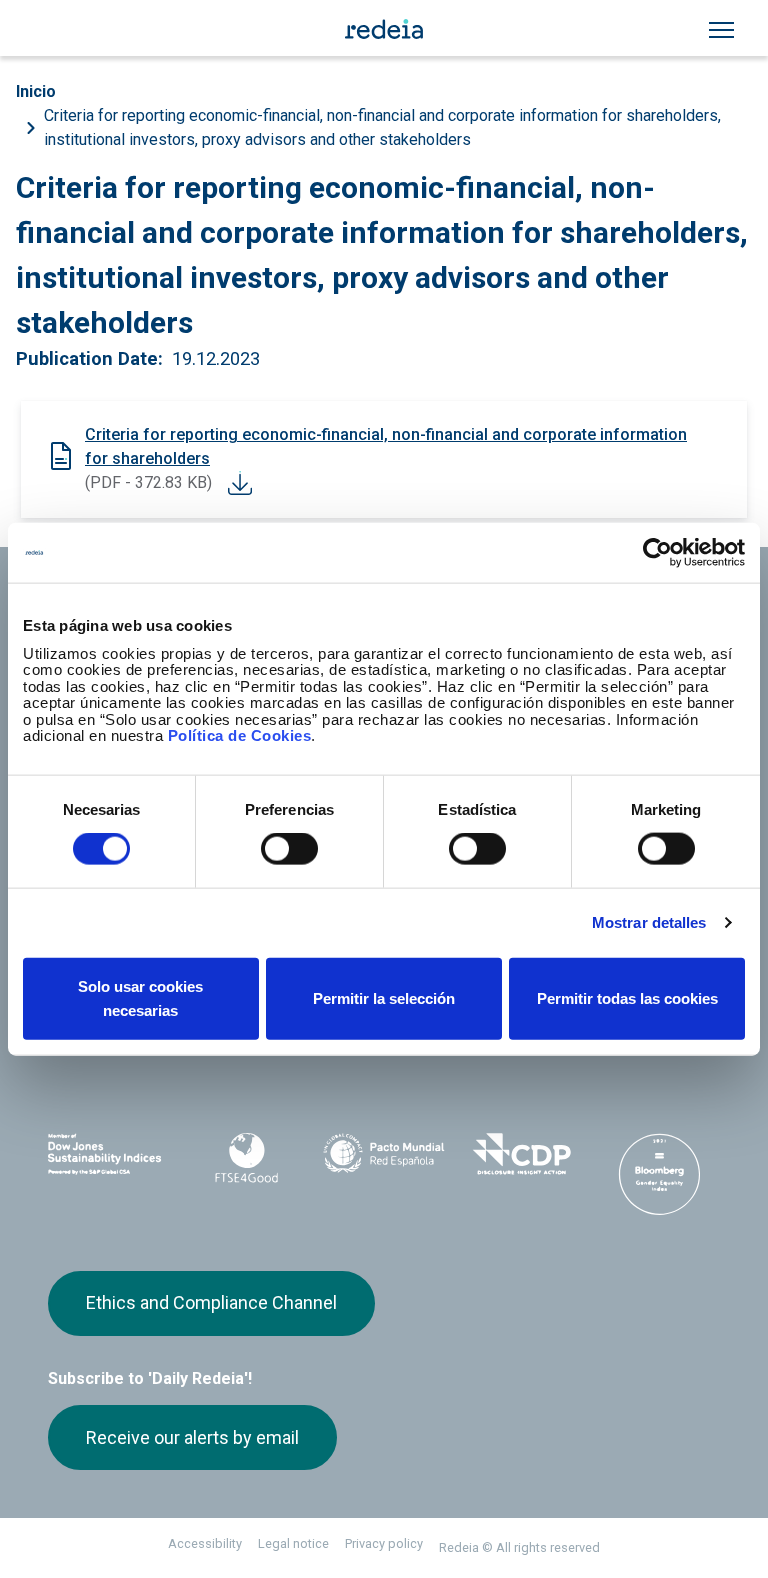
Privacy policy (384, 1543)
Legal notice (293, 1543)
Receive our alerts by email (192, 1437)
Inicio (36, 91)
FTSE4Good (247, 1158)
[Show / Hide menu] (721, 30)
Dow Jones (109, 1154)
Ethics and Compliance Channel (211, 1302)
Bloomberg (659, 1174)
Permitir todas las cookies (627, 997)
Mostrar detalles (649, 922)
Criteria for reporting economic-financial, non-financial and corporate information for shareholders (386, 446)
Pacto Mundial (384, 1155)
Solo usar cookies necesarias (140, 997)
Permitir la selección (384, 997)
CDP (522, 1154)
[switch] (289, 849)
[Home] (384, 28)
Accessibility (205, 1543)
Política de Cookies (240, 735)
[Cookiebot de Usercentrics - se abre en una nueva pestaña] (657, 553)
